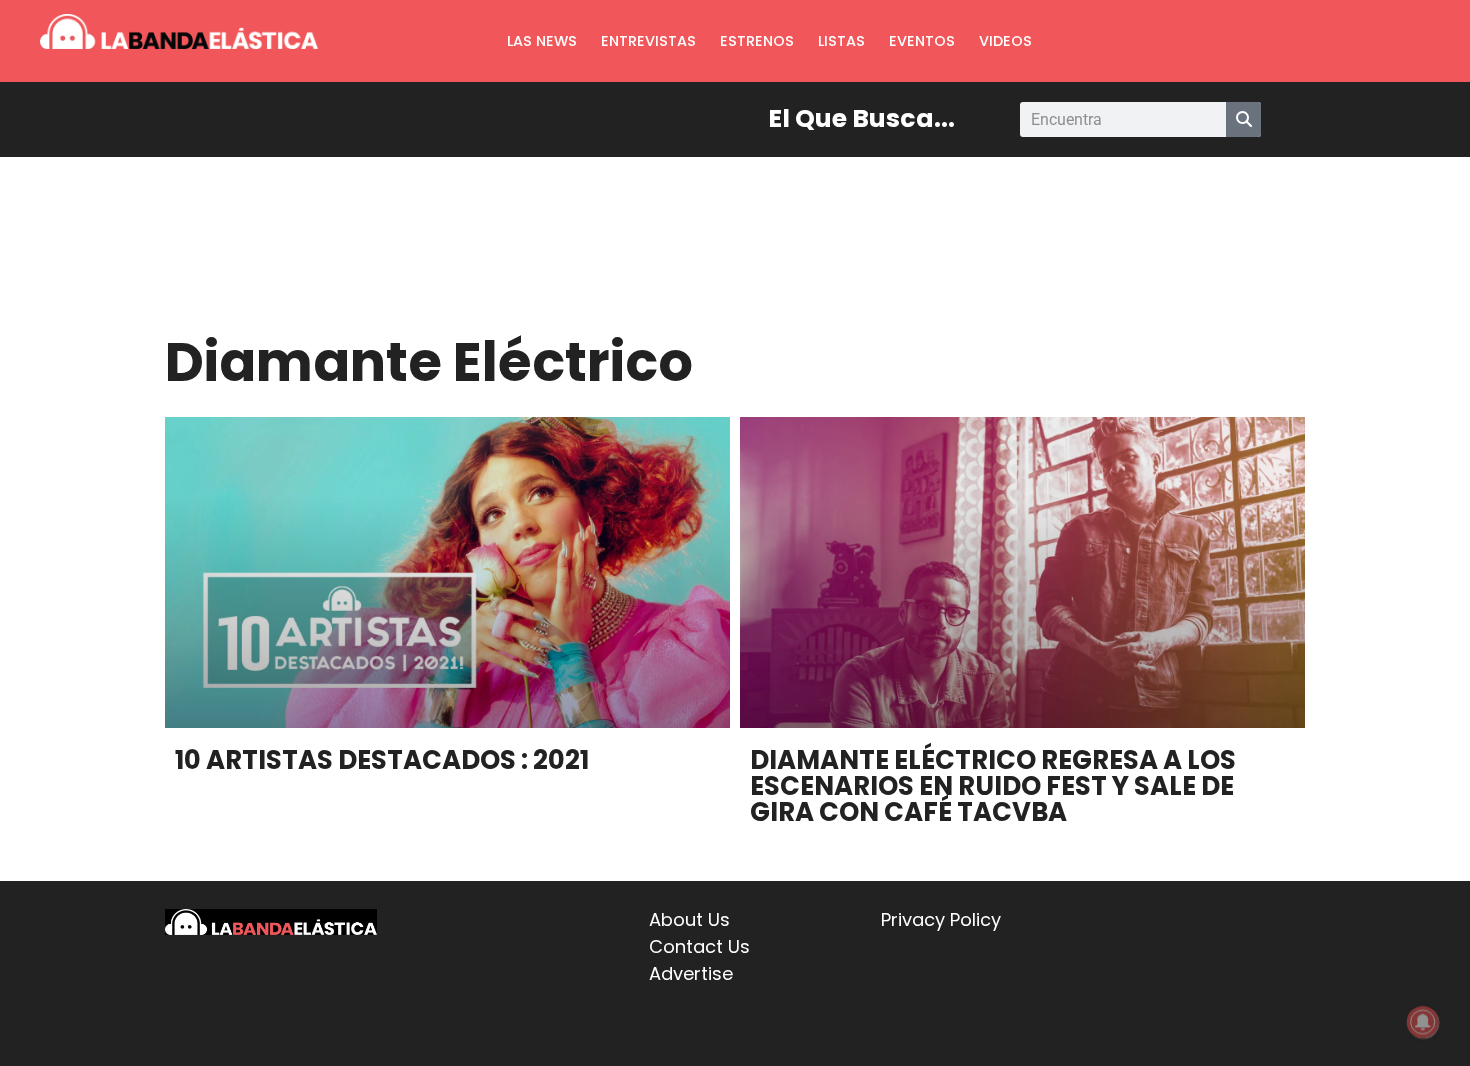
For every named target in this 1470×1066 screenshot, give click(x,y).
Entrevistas (648, 41)
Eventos (922, 41)
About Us (689, 919)
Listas (841, 41)
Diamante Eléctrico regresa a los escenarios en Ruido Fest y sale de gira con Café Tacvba (993, 786)
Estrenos (757, 41)
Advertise (691, 973)
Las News (542, 41)
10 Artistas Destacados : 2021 (382, 760)
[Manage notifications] (1423, 1022)
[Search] (1243, 119)
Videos (1005, 41)
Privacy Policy (941, 919)
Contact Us (699, 946)
